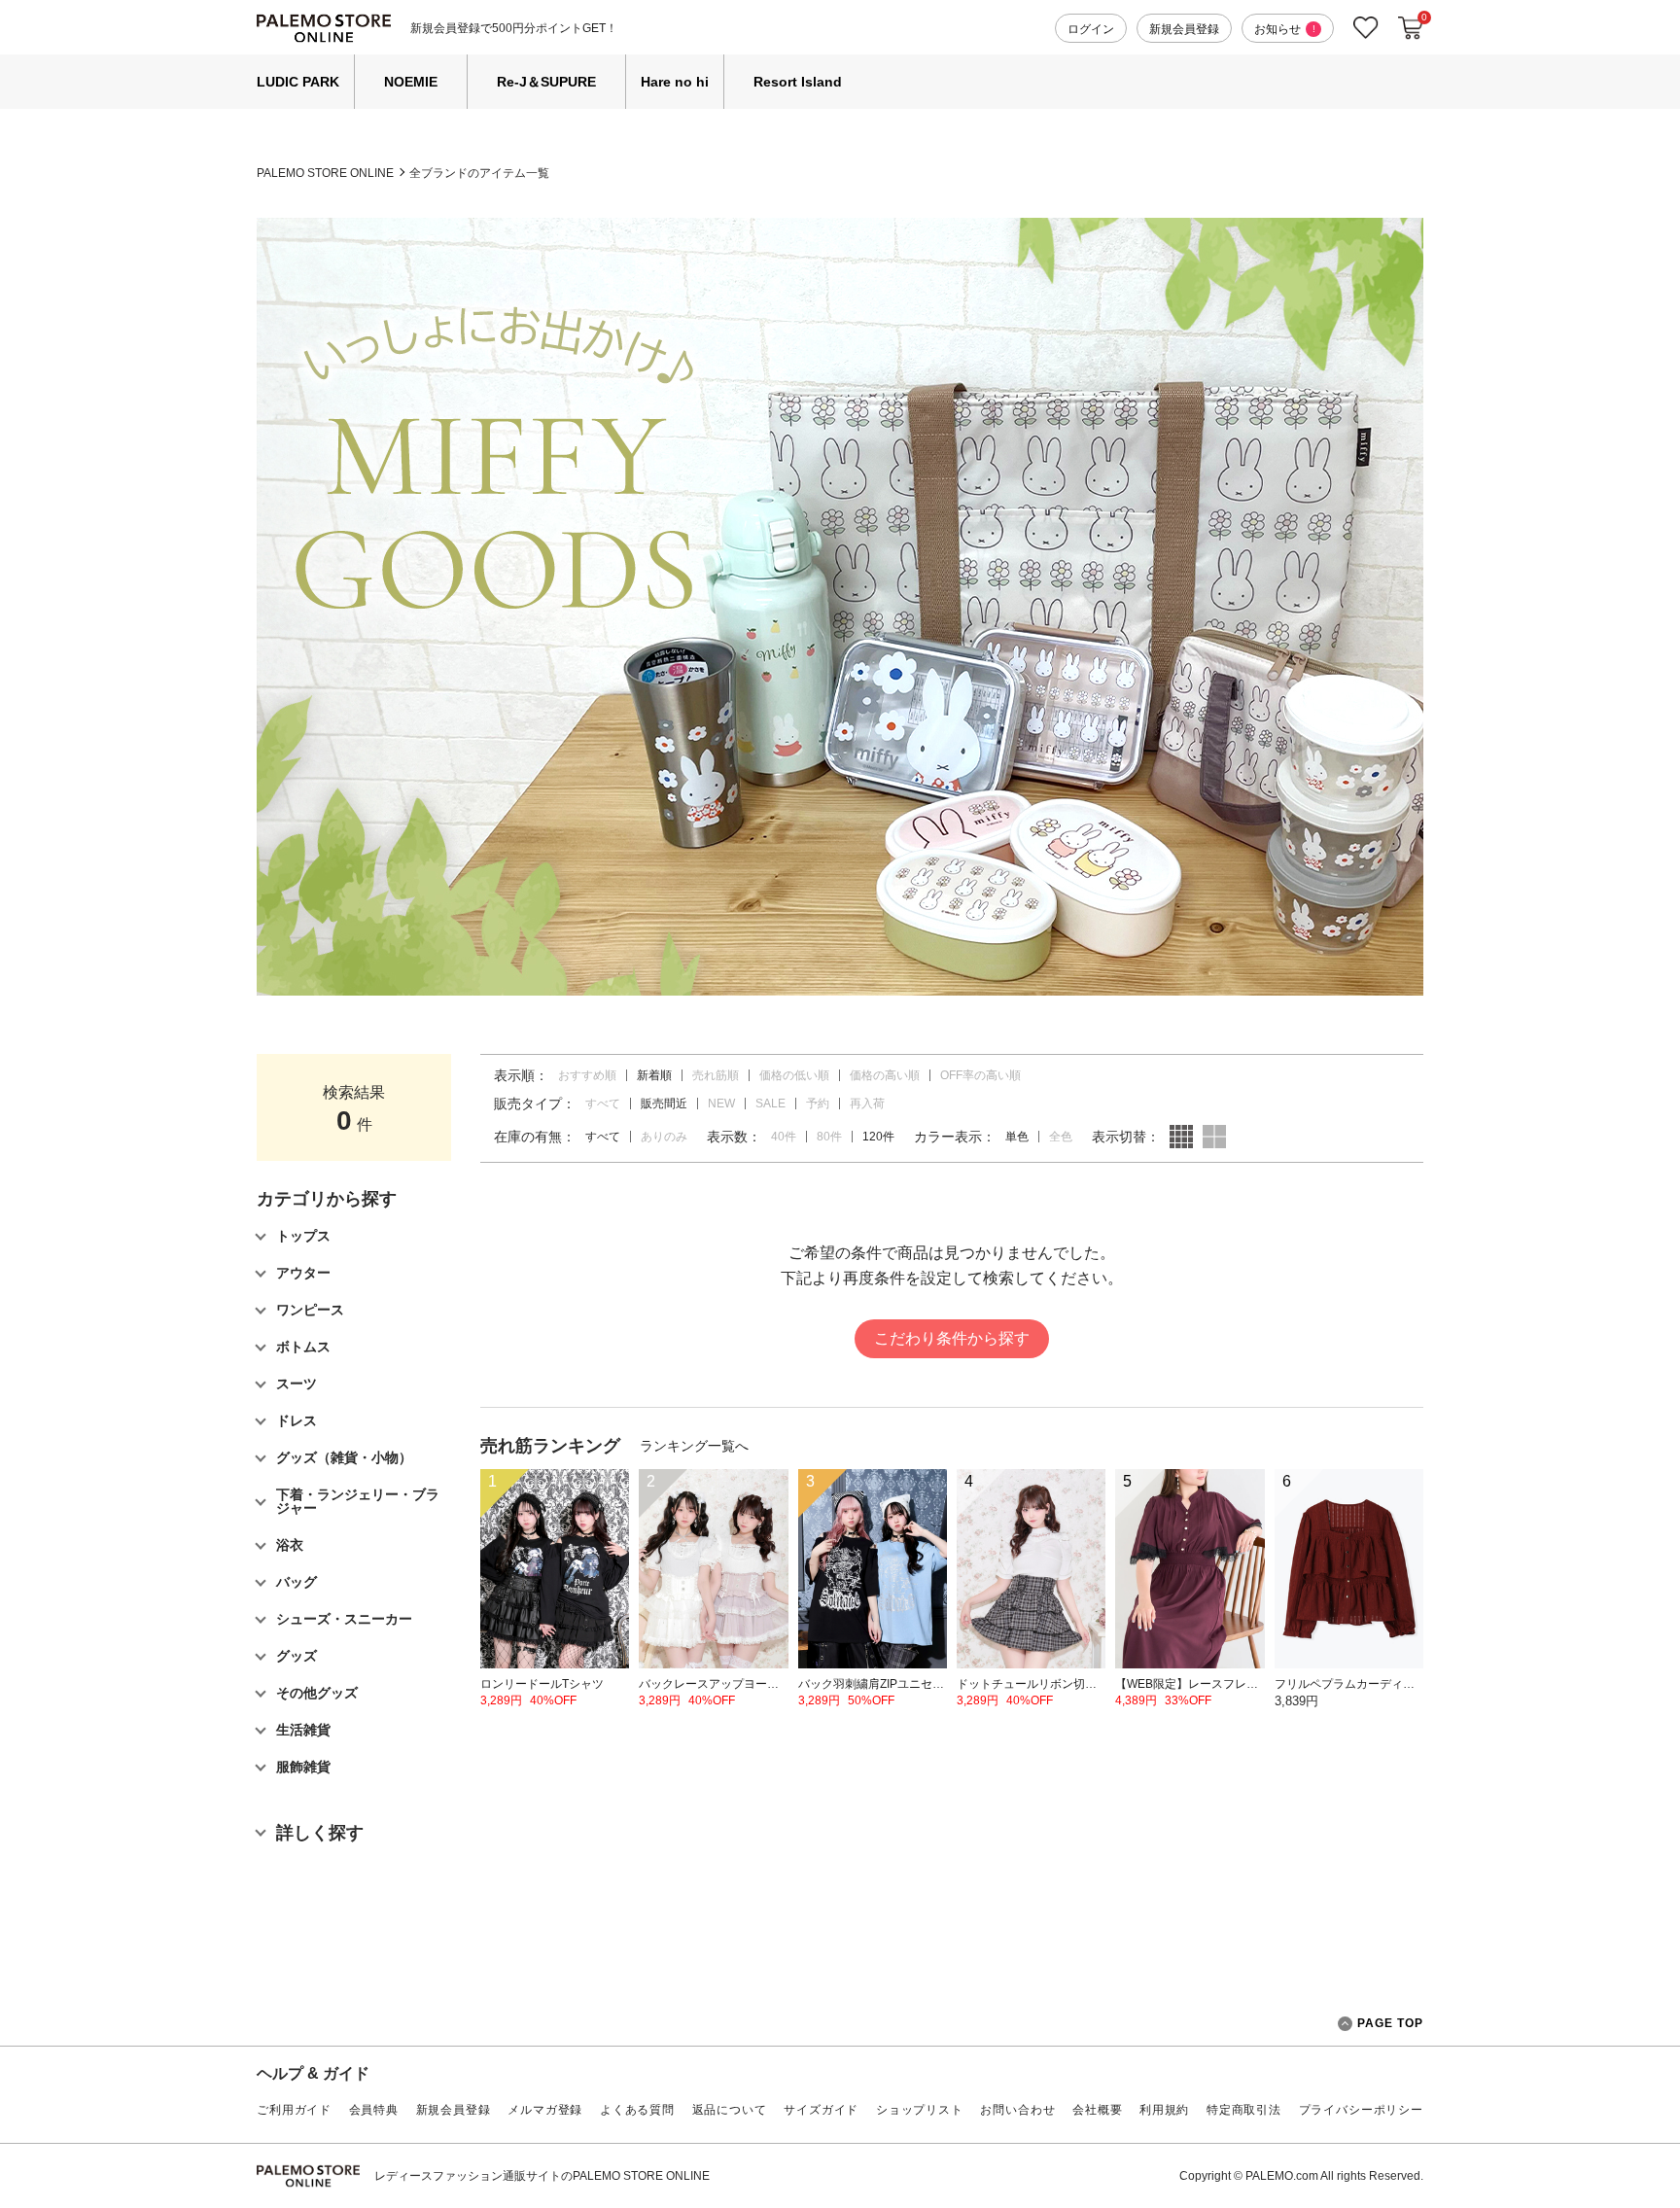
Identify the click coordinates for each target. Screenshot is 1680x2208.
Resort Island (798, 82)
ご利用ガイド (294, 2110)
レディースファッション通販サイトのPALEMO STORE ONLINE (542, 2176)
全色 (1061, 1137)
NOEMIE (411, 82)
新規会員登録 (1184, 29)
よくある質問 (637, 2110)
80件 (829, 1137)
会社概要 (1097, 2110)
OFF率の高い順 (980, 1075)
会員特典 (374, 2110)
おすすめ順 (587, 1075)
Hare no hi (675, 82)
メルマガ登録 (545, 2110)
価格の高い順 (885, 1075)
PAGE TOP (1390, 2023)
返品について (730, 2110)
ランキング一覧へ (694, 1446)
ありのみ (664, 1137)
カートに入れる (1411, 28)
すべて (603, 1104)
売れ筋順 (716, 1075)
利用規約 (1164, 2110)
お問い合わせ (1017, 2110)
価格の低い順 (794, 1075)
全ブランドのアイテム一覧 (479, 173)
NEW (721, 1104)
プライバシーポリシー (1361, 2110)
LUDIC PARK (298, 82)
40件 (784, 1137)
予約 (818, 1104)
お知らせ (1285, 29)
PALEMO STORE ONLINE (325, 173)
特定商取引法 (1244, 2110)
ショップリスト (920, 2110)
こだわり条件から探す (952, 1338)
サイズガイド (821, 2110)
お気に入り (1366, 28)
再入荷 (867, 1104)
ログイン (1091, 29)
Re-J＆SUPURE (546, 82)
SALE (770, 1104)
